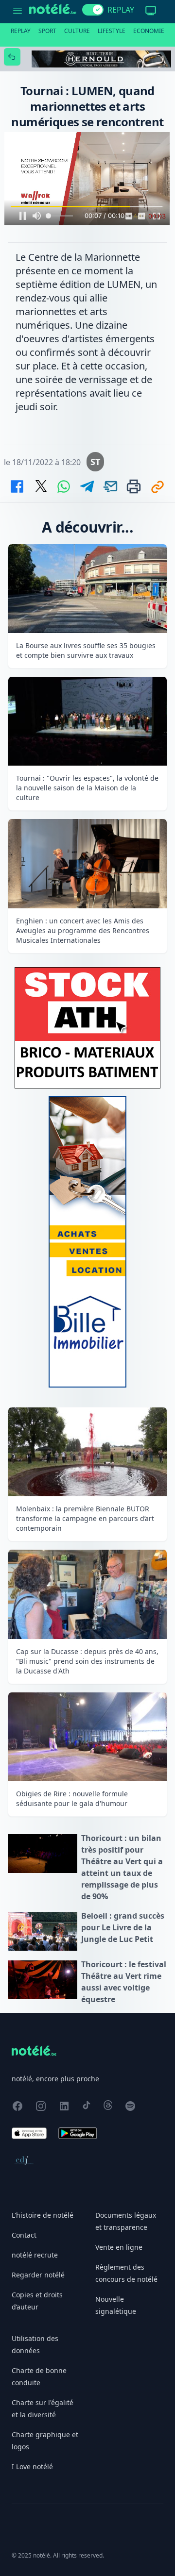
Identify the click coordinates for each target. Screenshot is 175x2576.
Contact (24, 2235)
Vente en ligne (119, 2247)
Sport (47, 31)
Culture (77, 31)
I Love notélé (32, 2467)
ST (95, 462)
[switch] (93, 10)
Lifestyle (112, 31)
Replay (21, 31)
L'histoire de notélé (43, 2215)
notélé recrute (35, 2255)
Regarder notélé (38, 2275)
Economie (149, 31)
